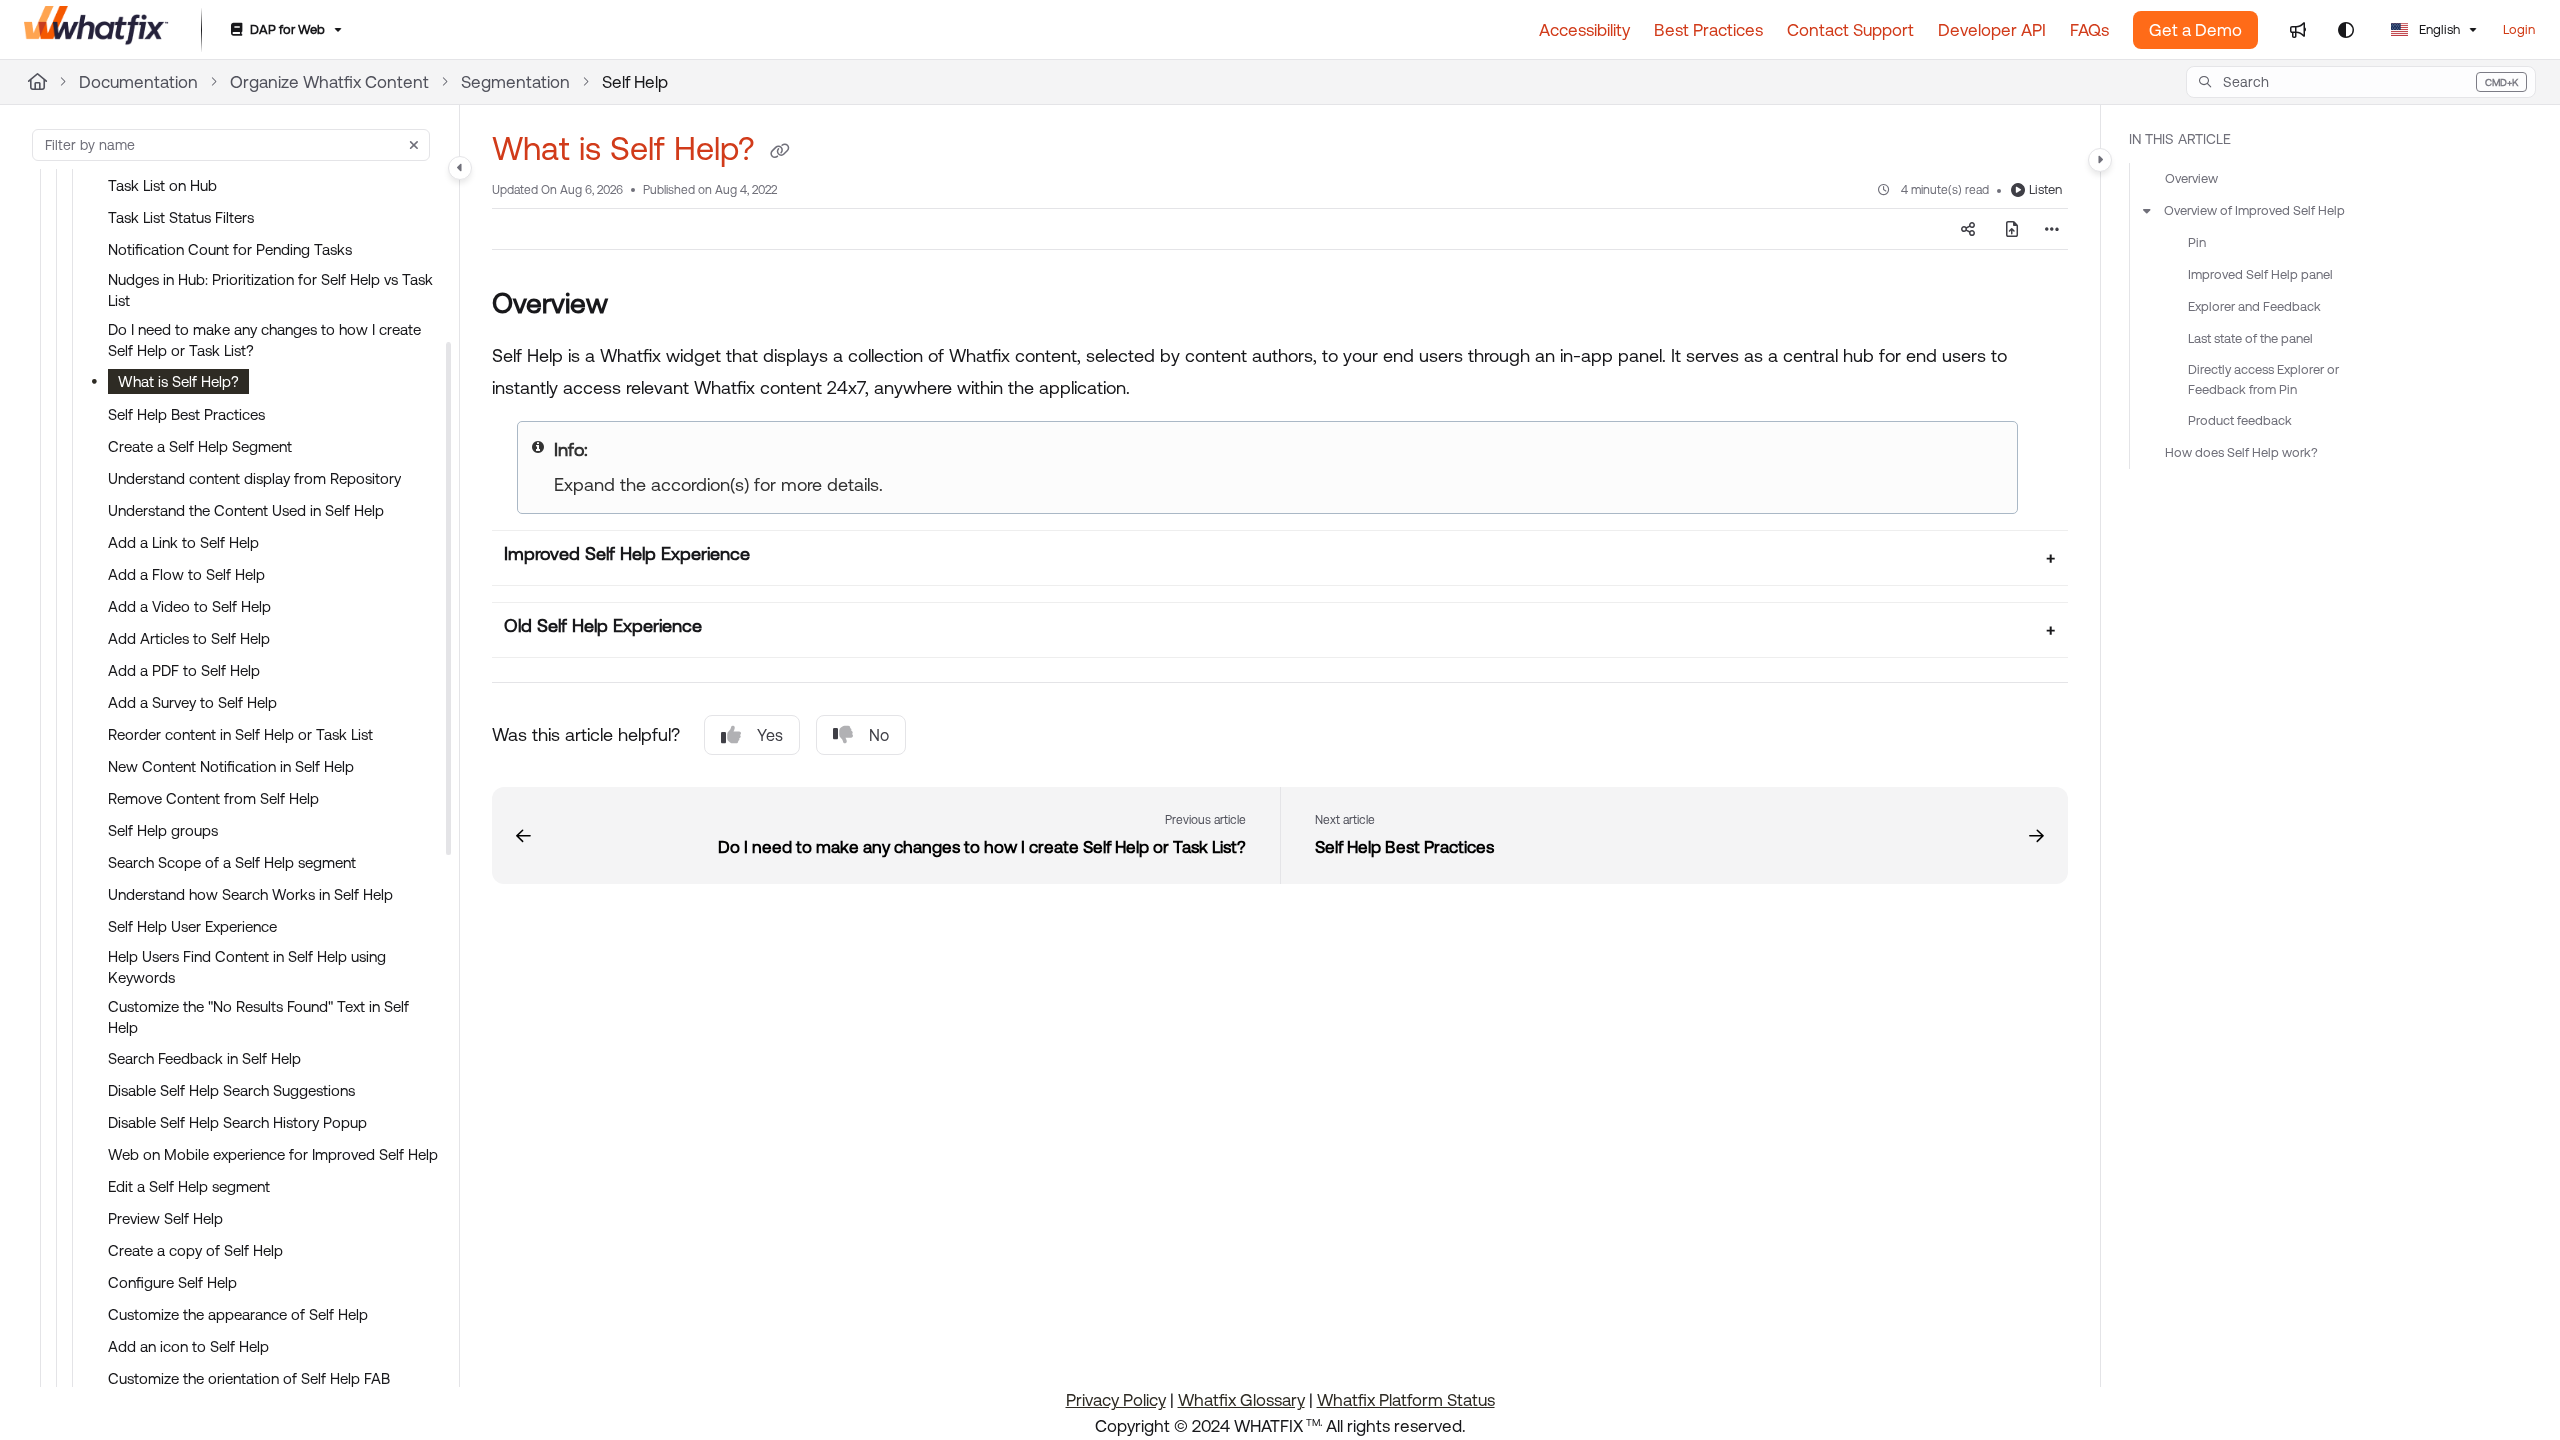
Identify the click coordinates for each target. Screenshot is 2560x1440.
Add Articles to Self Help (189, 638)
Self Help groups (163, 830)
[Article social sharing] (1968, 229)
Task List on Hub (162, 185)
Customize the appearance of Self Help (238, 1314)
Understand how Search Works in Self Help (250, 894)
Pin (2197, 242)
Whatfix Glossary (1241, 1400)
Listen (2045, 189)
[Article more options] (2052, 229)
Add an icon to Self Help (188, 1346)
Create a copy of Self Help (195, 1250)
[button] (2361, 82)
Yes (770, 735)
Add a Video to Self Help (189, 606)
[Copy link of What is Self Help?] (780, 152)
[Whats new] (2298, 30)
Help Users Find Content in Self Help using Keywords (247, 967)
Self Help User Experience (192, 926)
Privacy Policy (1116, 1400)
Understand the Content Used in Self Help (246, 510)
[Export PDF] (2012, 229)
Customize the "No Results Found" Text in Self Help (258, 1017)
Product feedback (2240, 420)
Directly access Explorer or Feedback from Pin (2263, 379)
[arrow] (2147, 211)
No (879, 735)
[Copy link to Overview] (640, 306)
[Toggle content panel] (2100, 160)
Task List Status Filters (181, 217)
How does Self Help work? (2241, 452)
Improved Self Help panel (2260, 274)
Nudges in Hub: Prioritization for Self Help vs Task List (270, 290)
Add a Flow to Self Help (186, 574)
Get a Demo (2195, 30)
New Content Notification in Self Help (231, 766)
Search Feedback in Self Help (204, 1058)
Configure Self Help (172, 1282)
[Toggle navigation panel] (460, 168)
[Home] (96, 30)
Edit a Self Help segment (189, 1186)
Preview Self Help (165, 1218)
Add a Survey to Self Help (192, 702)
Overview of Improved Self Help (2254, 210)
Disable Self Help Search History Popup (237, 1122)
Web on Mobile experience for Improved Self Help (273, 1154)
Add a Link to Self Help (183, 542)
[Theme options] (2346, 30)
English (2438, 29)
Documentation (138, 82)
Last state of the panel (2250, 338)
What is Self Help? (178, 381)
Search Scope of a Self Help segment (232, 862)
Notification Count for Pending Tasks (230, 249)
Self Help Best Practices (186, 414)
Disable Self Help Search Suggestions (231, 1090)
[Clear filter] (414, 145)
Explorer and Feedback (2254, 306)
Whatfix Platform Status (1406, 1400)
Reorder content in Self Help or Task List (240, 734)
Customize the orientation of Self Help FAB (249, 1378)
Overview (2191, 178)
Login (2519, 29)
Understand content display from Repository (254, 478)
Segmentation (515, 82)
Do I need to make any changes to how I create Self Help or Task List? (264, 340)
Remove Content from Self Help (213, 798)
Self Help (635, 82)
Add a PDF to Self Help (184, 670)
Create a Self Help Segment (200, 446)
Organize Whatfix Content (329, 82)
